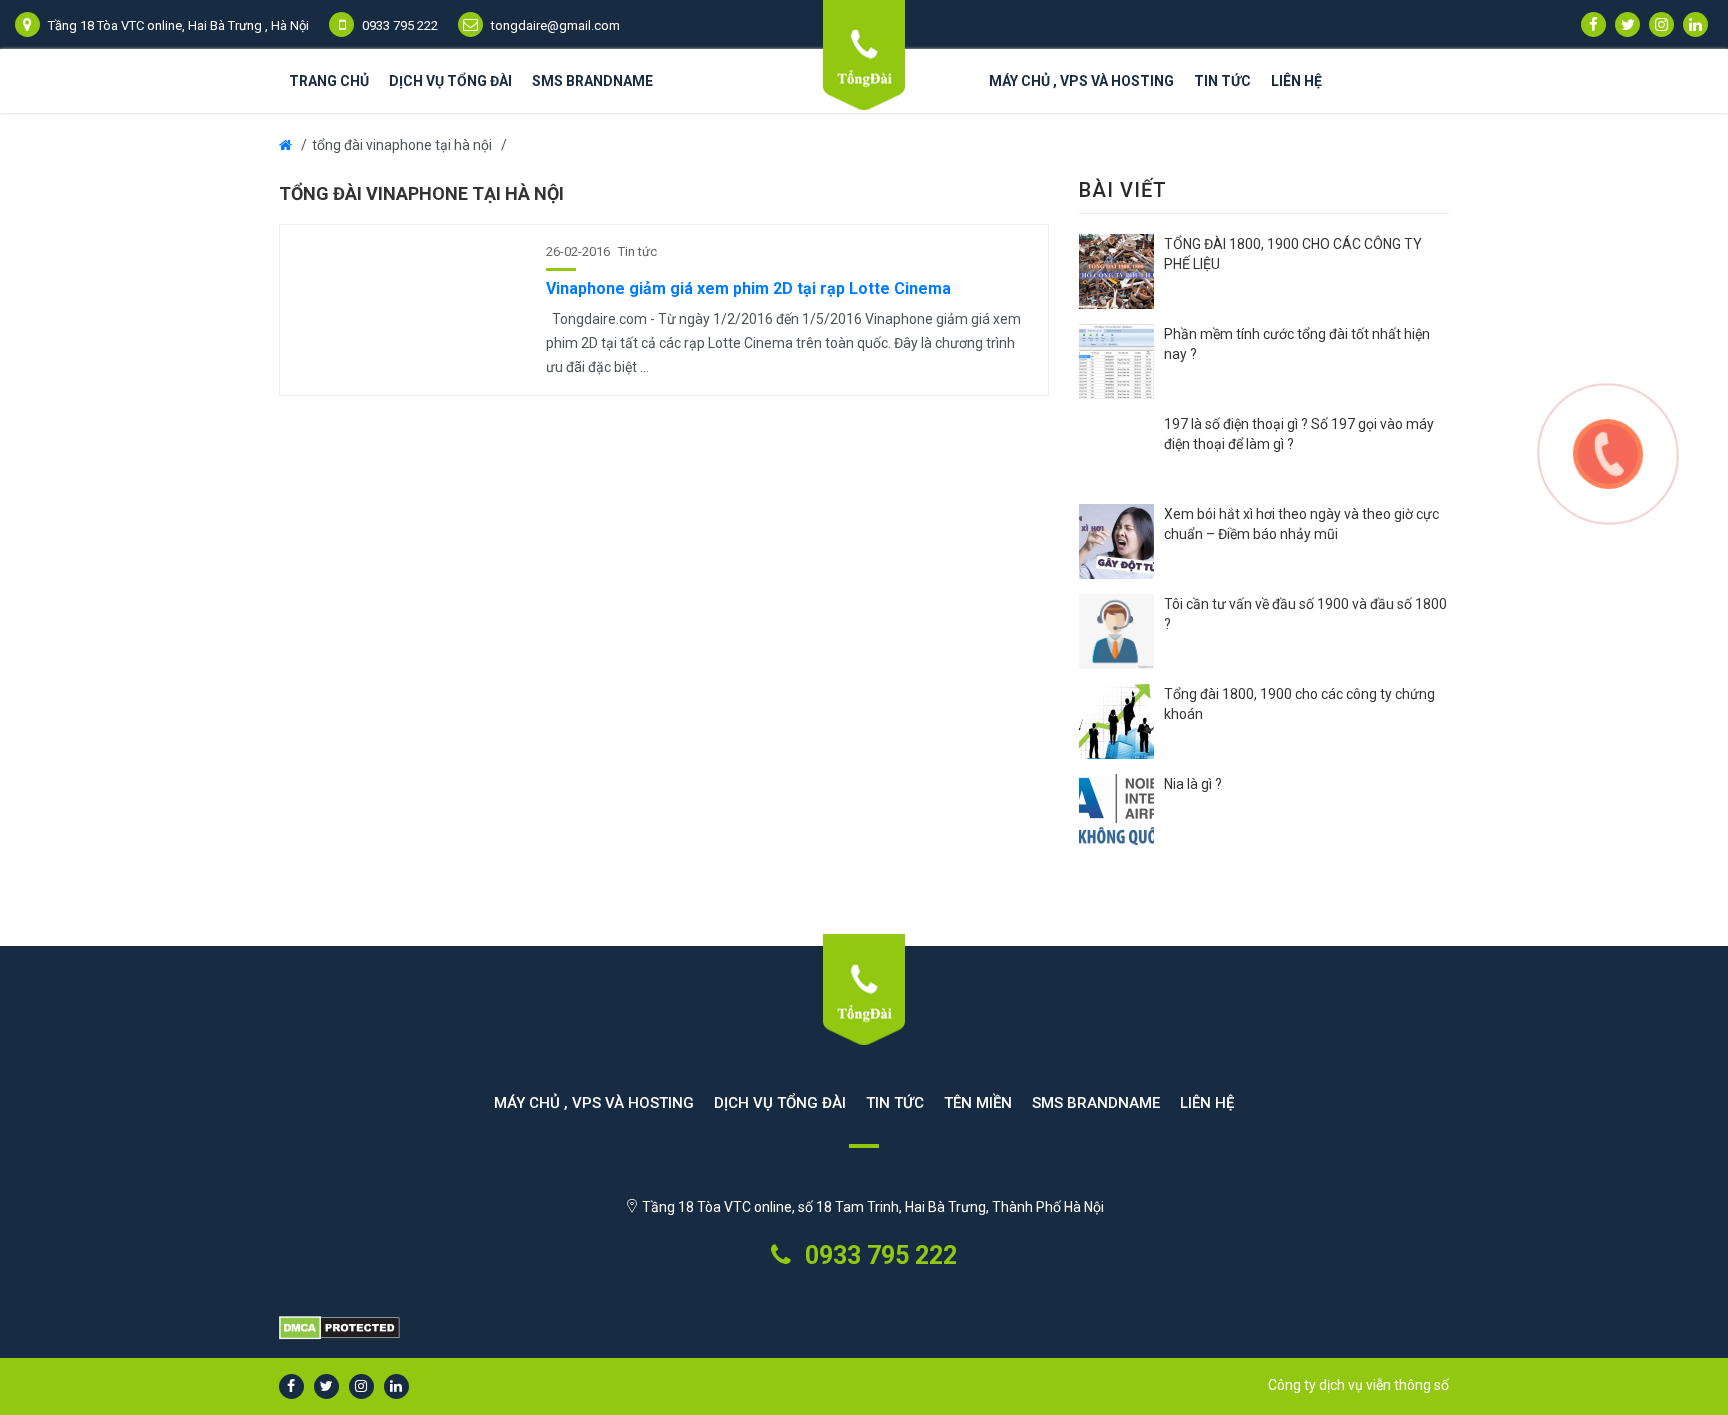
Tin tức (1222, 81)
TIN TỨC (895, 1103)
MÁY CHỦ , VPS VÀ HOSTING (1081, 81)
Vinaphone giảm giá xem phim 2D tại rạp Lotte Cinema (748, 288)
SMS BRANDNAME (592, 81)
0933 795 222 (878, 1255)
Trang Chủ (329, 81)
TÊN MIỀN (978, 1103)
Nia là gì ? (1193, 784)
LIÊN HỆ (1296, 81)
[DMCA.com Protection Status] (864, 1329)
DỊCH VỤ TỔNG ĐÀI (450, 81)
